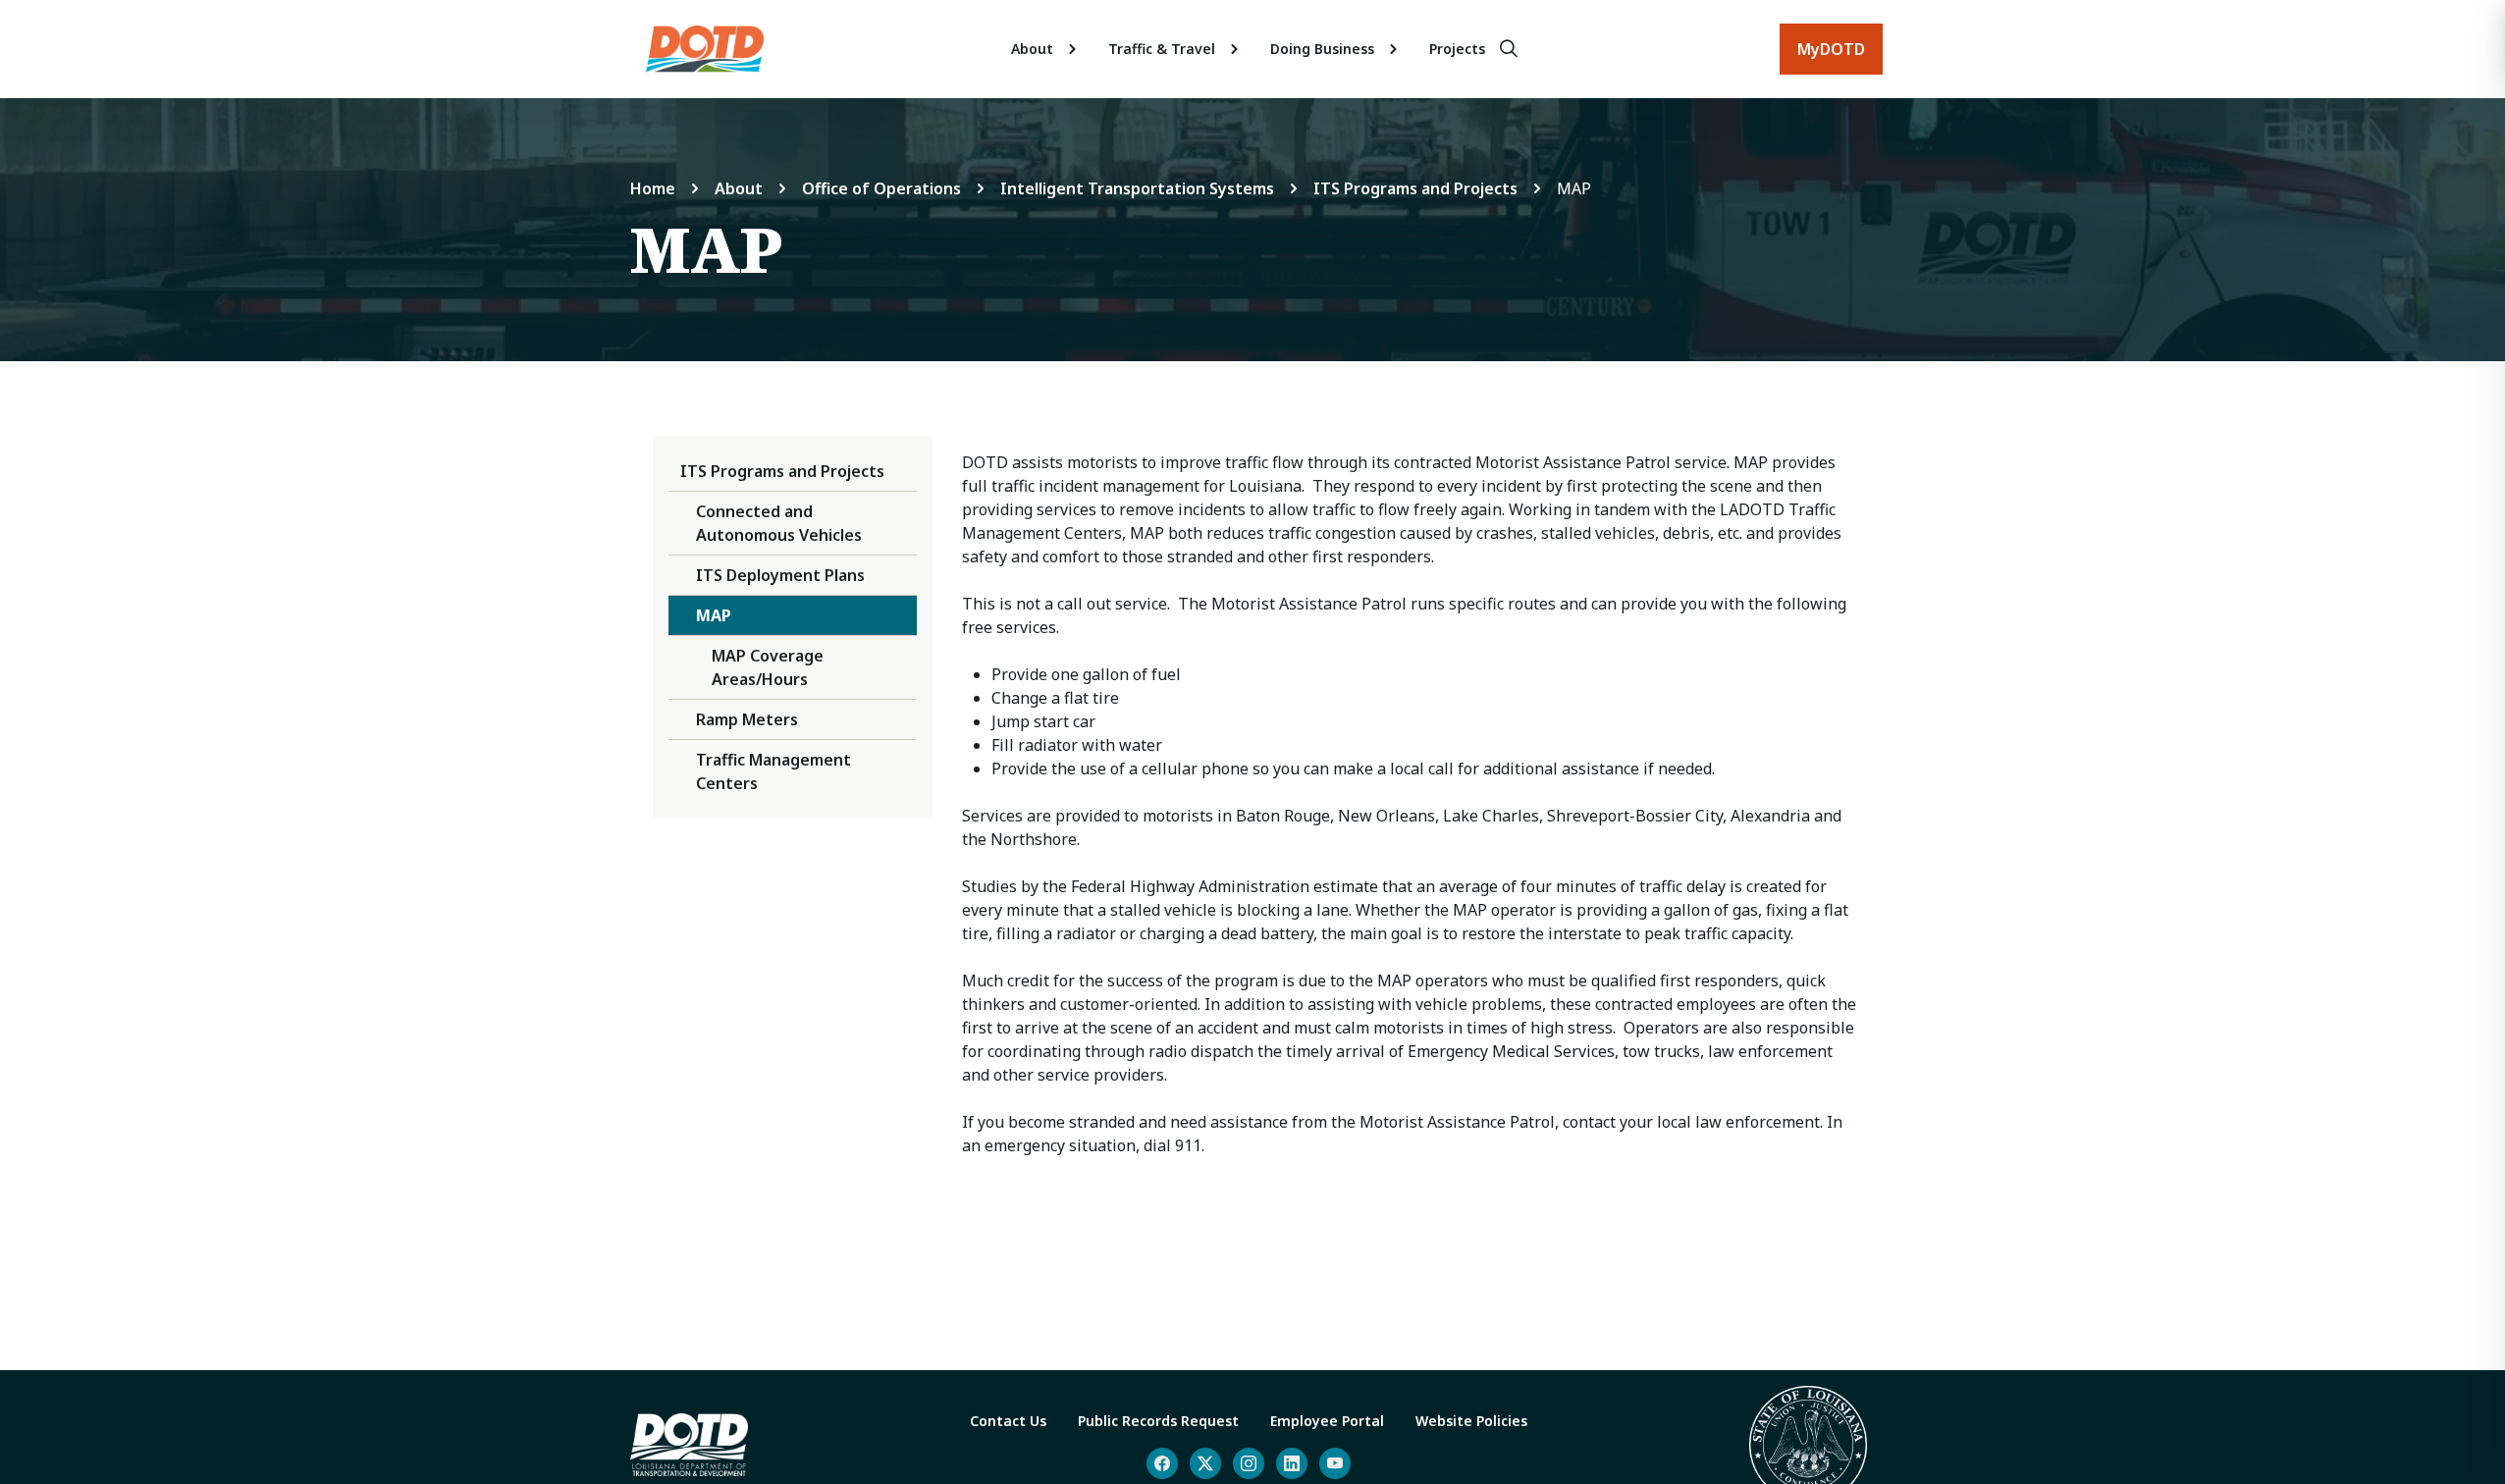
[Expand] (1073, 49)
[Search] (1509, 49)
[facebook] (1162, 1463)
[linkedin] (1292, 1463)
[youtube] (1335, 1463)
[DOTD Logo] (705, 49)
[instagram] (1249, 1463)
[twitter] (1205, 1463)
